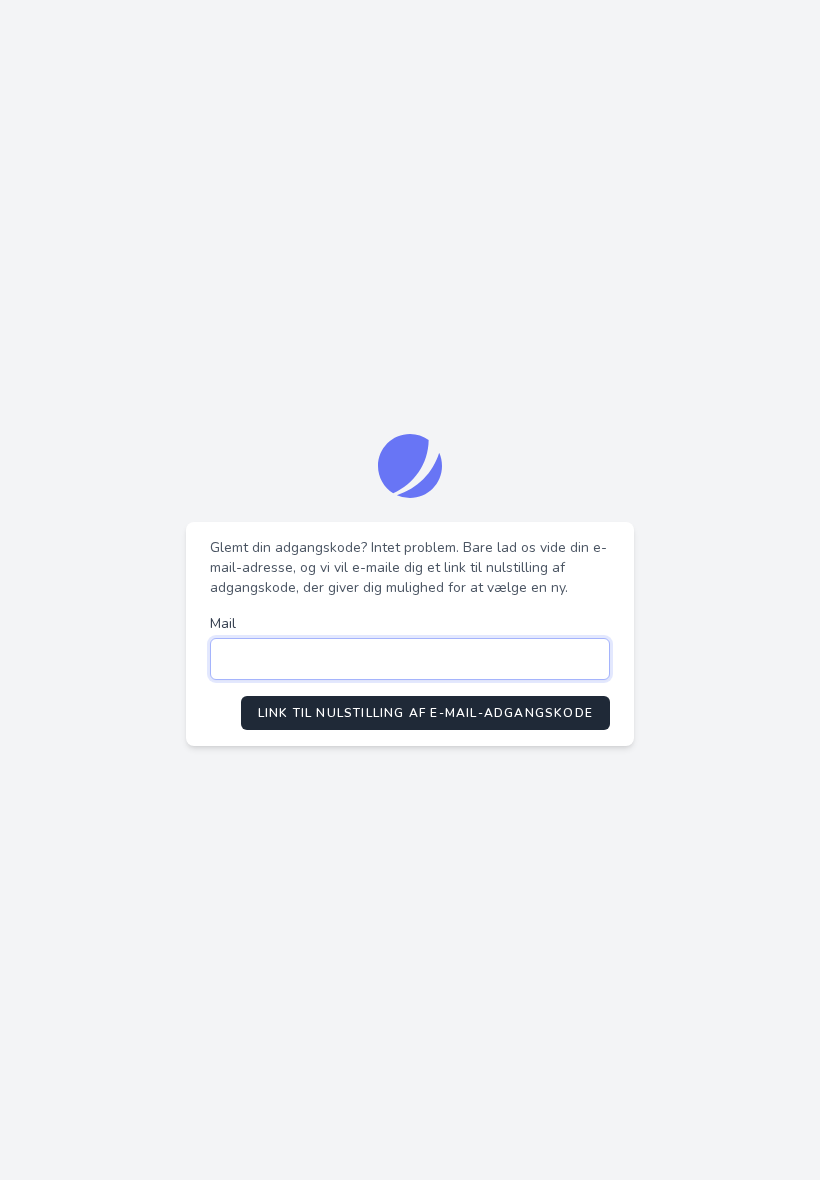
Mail (223, 623)
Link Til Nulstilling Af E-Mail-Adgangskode (425, 713)
